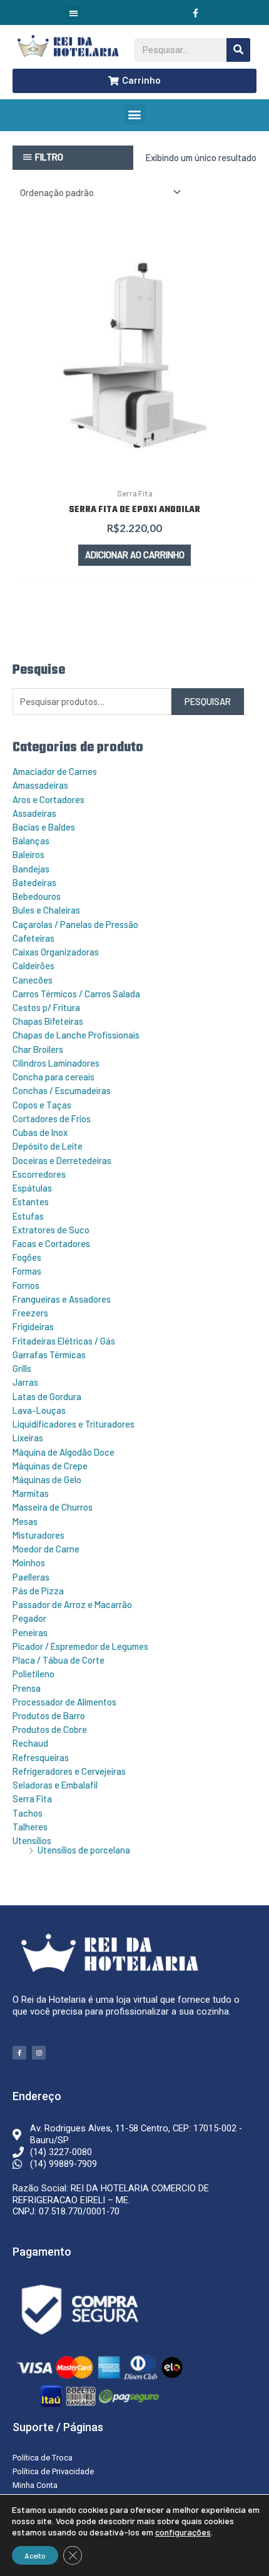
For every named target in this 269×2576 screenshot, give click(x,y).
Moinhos (29, 1562)
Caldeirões (33, 965)
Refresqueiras (41, 1757)
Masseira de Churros (53, 1507)
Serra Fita (32, 1799)
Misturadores (38, 1535)
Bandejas (31, 869)
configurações (183, 2532)
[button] (74, 13)
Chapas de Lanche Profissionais (76, 1035)
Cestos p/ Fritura (46, 1007)
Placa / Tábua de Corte (58, 1660)
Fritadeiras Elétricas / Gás (64, 1341)
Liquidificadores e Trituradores (74, 1424)
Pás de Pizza (38, 1591)
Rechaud (30, 1743)
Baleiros (28, 854)
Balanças (31, 841)
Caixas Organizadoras (56, 952)
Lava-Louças (39, 1410)
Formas (27, 1271)
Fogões (27, 1257)
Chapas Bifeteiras (48, 1021)
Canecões (33, 980)
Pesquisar (208, 701)
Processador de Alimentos (64, 1702)
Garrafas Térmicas (49, 1355)
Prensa (27, 1688)
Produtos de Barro (49, 1715)
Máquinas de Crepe (50, 1466)
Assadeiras (34, 813)
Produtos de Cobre (50, 1729)
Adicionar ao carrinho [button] (135, 555)
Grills (22, 1368)
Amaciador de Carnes (55, 771)
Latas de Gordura (47, 1396)
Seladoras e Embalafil (55, 1785)
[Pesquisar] (238, 50)
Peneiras (30, 1632)
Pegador (29, 1618)
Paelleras (31, 1577)
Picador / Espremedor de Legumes (80, 1646)
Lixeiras (28, 1438)
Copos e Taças (42, 1105)
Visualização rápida (134, 469)
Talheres (30, 1827)
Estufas (28, 1216)
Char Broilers (38, 1049)
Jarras (25, 1382)
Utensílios (32, 1840)
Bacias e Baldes (44, 827)
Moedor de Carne (46, 1549)
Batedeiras (34, 882)
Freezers (30, 1313)
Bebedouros (37, 896)
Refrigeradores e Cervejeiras (69, 1771)
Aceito (35, 2555)
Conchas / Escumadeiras (62, 1090)
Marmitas (31, 1493)
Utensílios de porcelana (84, 1850)
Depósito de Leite (48, 1146)
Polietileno (33, 1674)
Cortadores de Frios (52, 1118)
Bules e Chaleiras (46, 910)
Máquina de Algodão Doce (63, 1452)
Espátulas (32, 1188)
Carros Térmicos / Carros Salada (76, 994)
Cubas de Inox (40, 1132)
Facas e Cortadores (51, 1243)
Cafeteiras (33, 938)
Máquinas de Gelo (47, 1479)
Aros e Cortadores (48, 799)
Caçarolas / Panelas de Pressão (75, 924)
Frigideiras (33, 1326)
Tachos (28, 1813)
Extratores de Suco (51, 1230)
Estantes (31, 1202)
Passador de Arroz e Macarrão (72, 1604)
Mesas (25, 1521)
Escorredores (39, 1174)
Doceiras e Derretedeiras (62, 1160)
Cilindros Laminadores (56, 1063)
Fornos (26, 1285)
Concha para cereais (53, 1077)
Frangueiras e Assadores (62, 1299)
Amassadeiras (40, 785)
